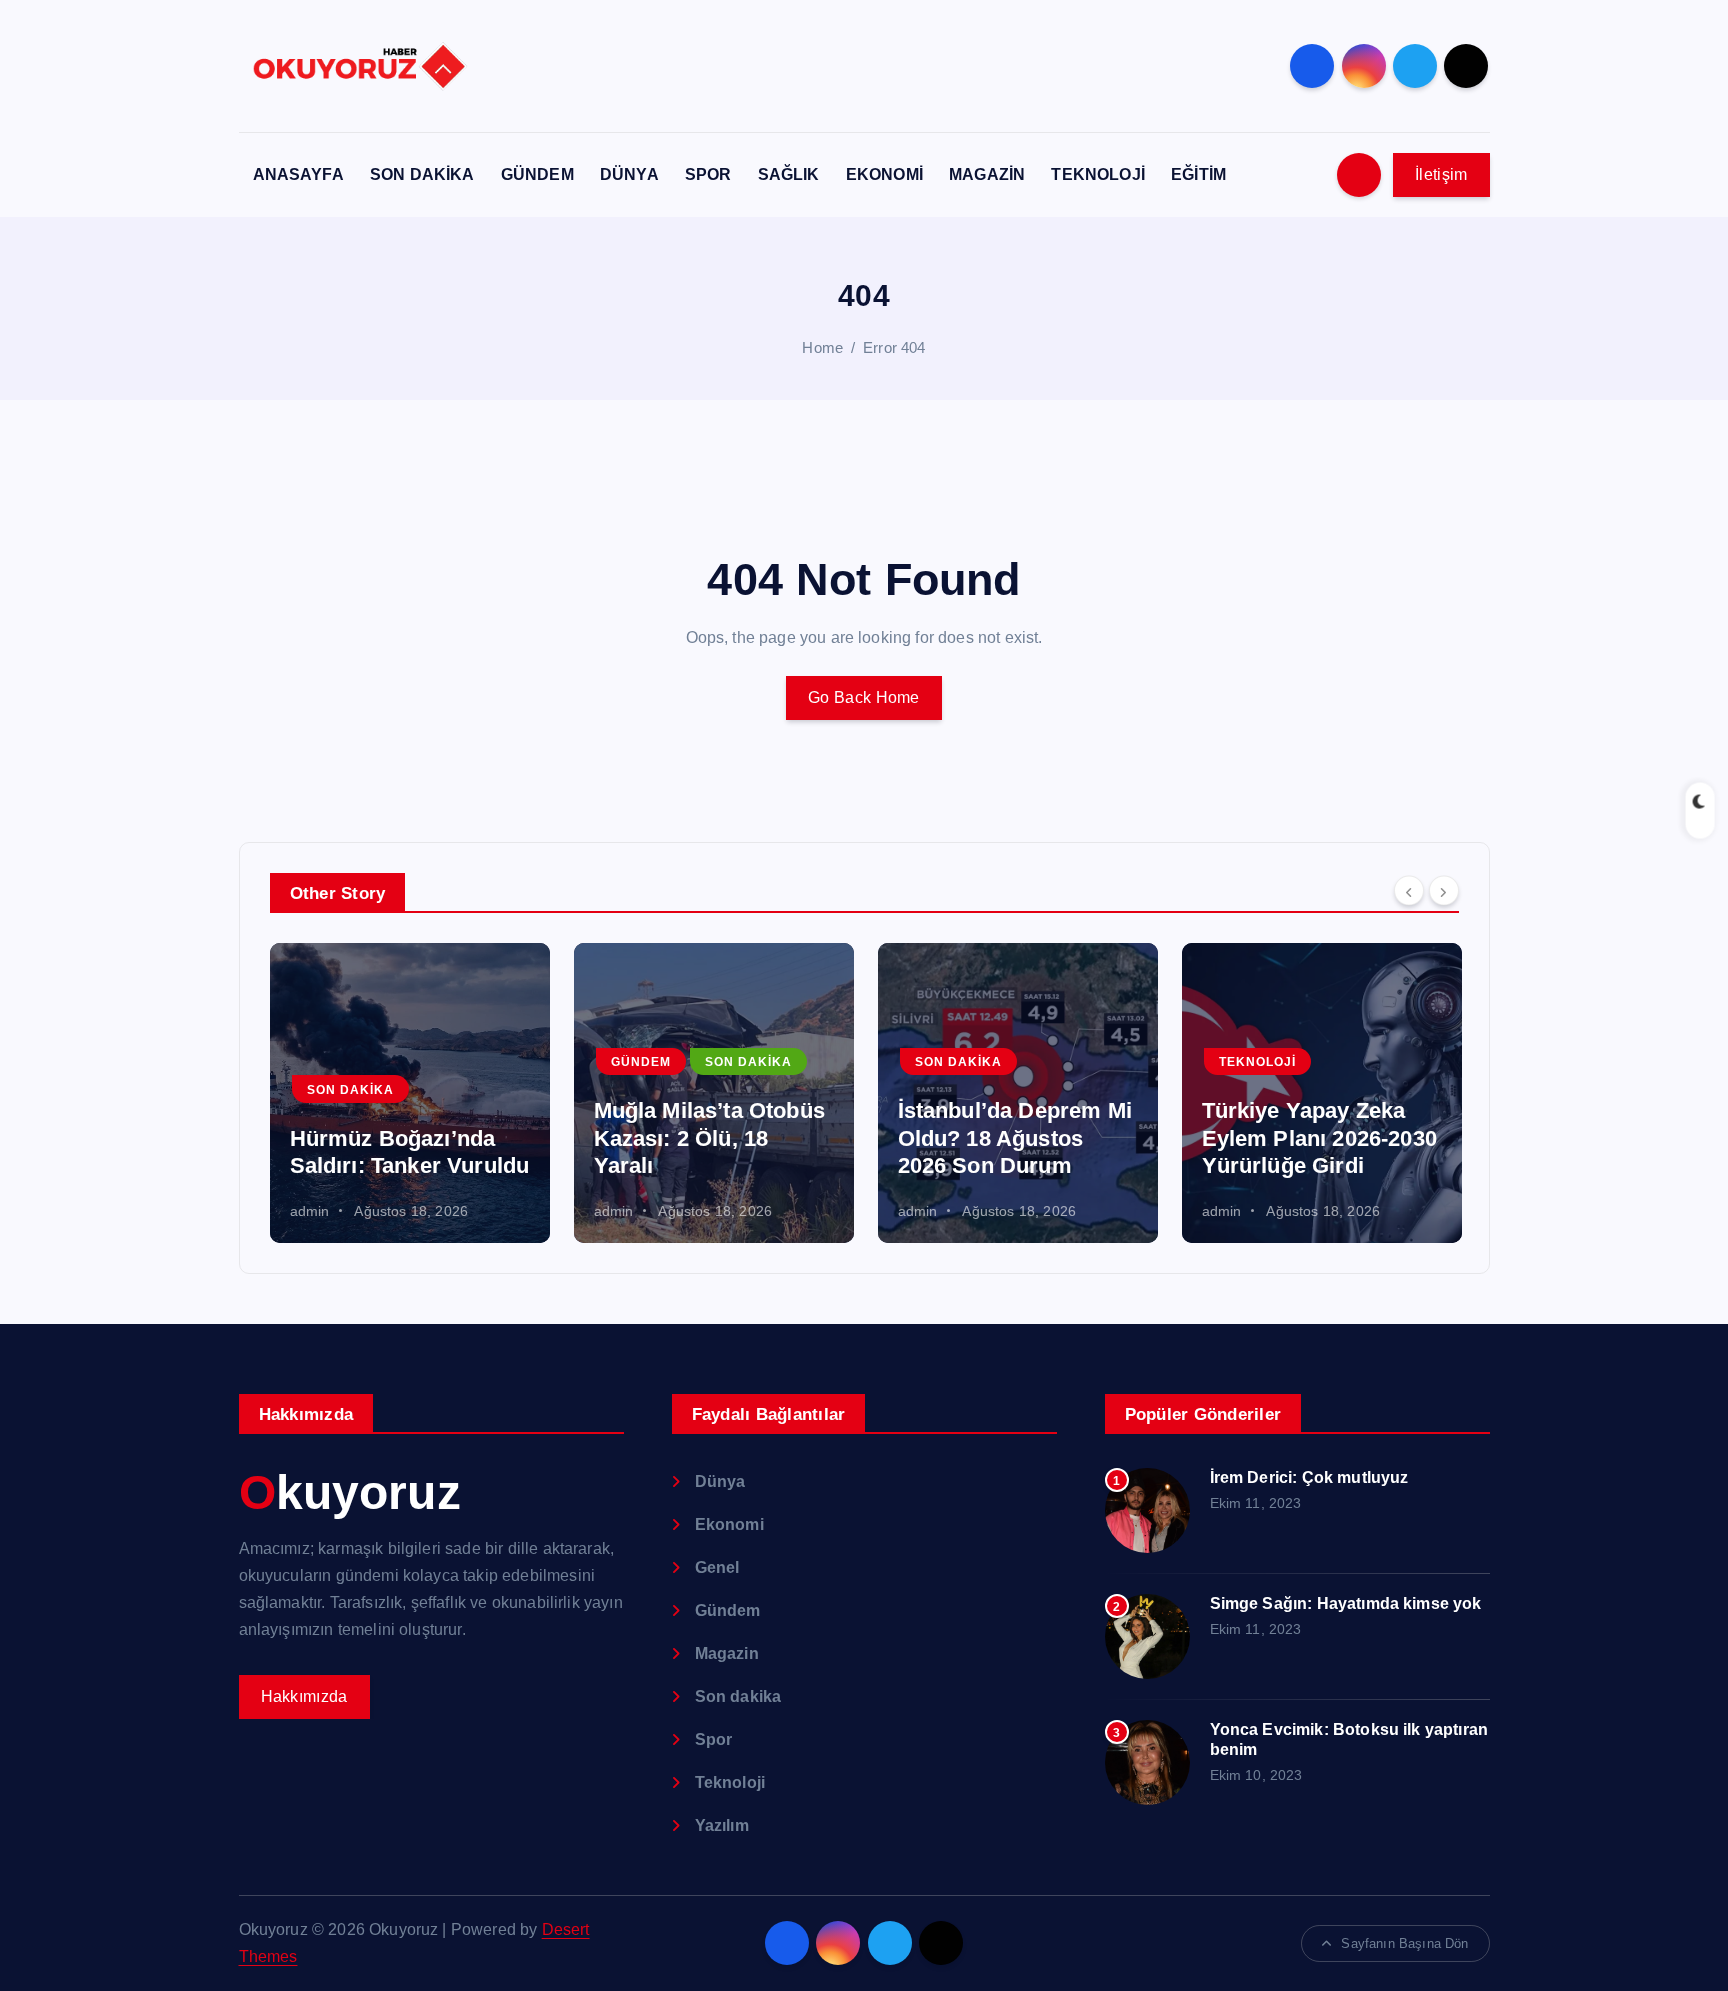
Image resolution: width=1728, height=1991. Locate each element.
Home (822, 347)
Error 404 (894, 347)
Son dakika (350, 1090)
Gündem (641, 1062)
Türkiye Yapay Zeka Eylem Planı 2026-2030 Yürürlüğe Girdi (1319, 1138)
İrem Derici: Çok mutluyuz (1309, 1477)
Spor (714, 1739)
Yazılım (722, 1825)
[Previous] (1409, 891)
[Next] (1444, 891)
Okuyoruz (350, 1493)
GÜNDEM (537, 174)
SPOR (708, 174)
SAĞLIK (789, 174)
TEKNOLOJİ (1097, 174)
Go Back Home (864, 697)
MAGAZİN (987, 174)
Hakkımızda (304, 1696)
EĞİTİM (1198, 174)
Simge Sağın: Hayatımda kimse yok (1346, 1603)
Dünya (720, 1481)
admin (310, 1211)
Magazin (727, 1653)
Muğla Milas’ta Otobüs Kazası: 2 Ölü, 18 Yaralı (709, 1138)
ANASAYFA (298, 174)
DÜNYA (629, 174)
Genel (717, 1567)
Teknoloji (1257, 1062)
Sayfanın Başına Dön (1404, 1943)
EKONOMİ (884, 174)
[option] (410, 1093)
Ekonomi (729, 1524)
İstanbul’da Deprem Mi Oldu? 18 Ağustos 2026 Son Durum (1015, 1138)
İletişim (1441, 174)
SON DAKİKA (422, 174)
